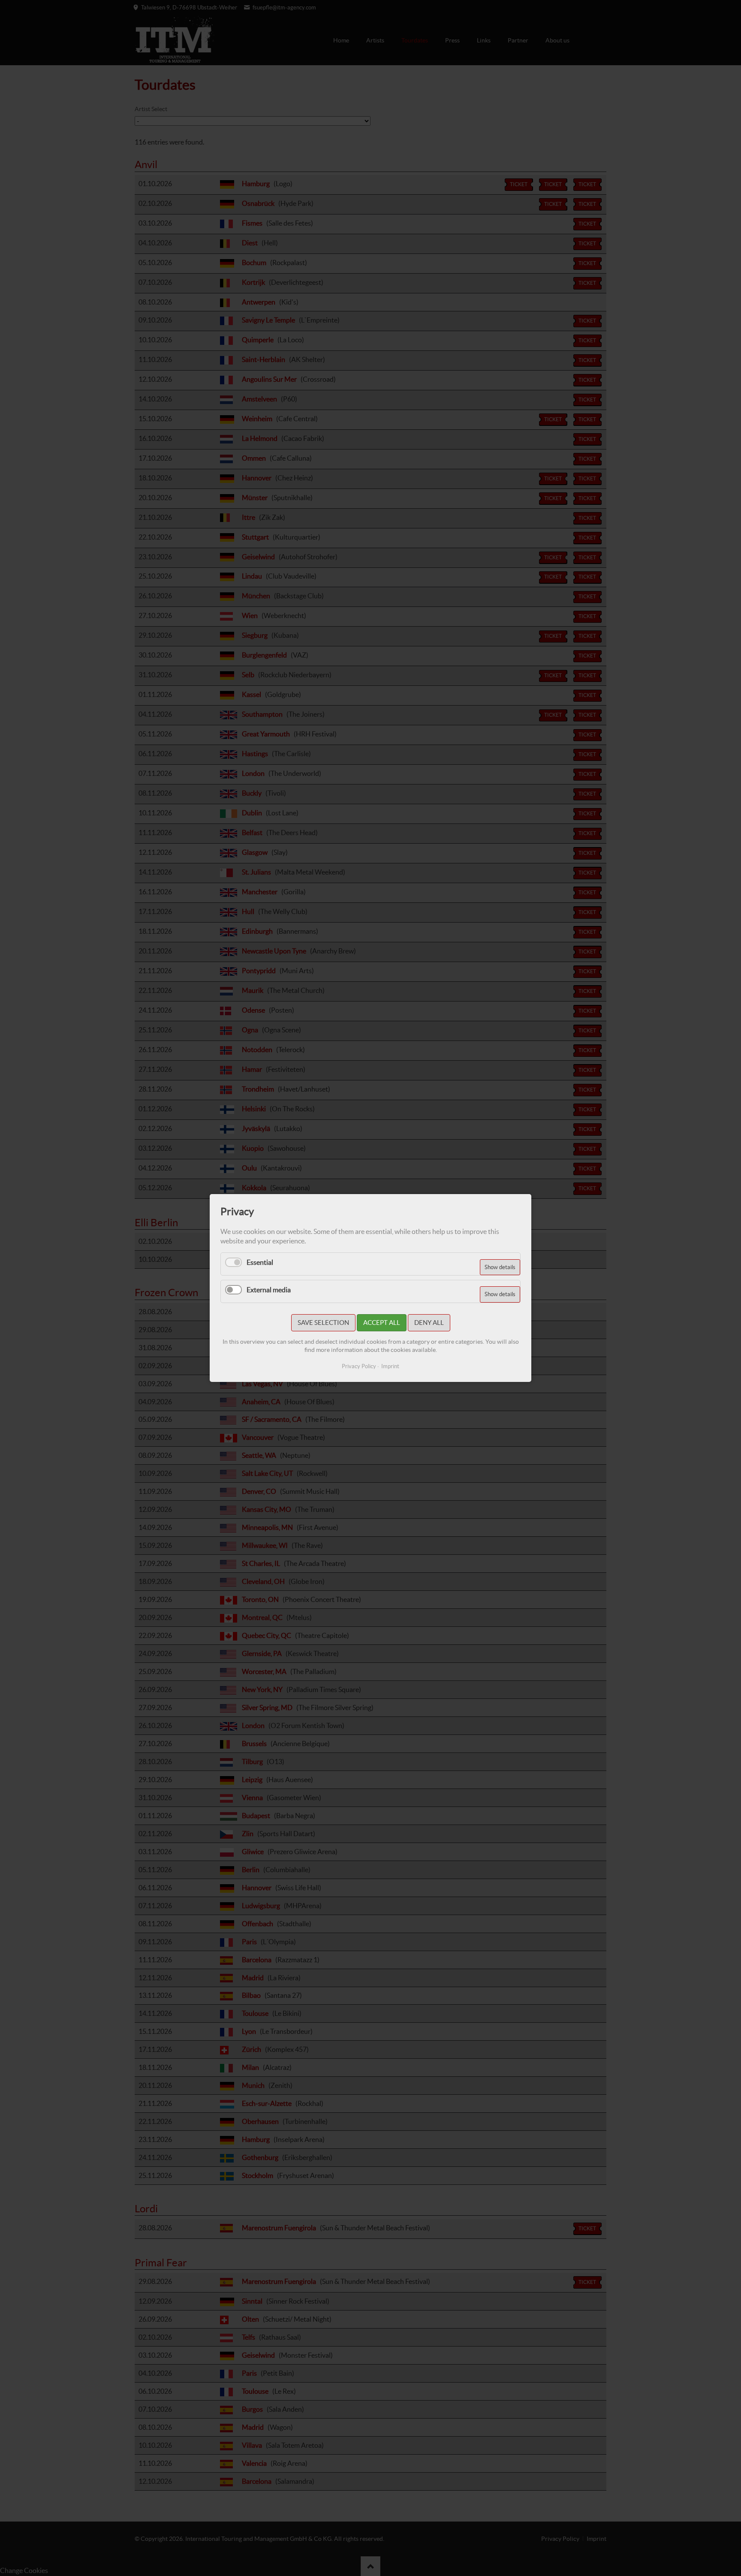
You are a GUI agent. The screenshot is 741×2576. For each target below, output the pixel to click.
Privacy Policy (359, 1366)
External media (269, 1290)
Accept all (382, 1323)
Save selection (323, 1323)
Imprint (390, 1366)
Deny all (429, 1323)
